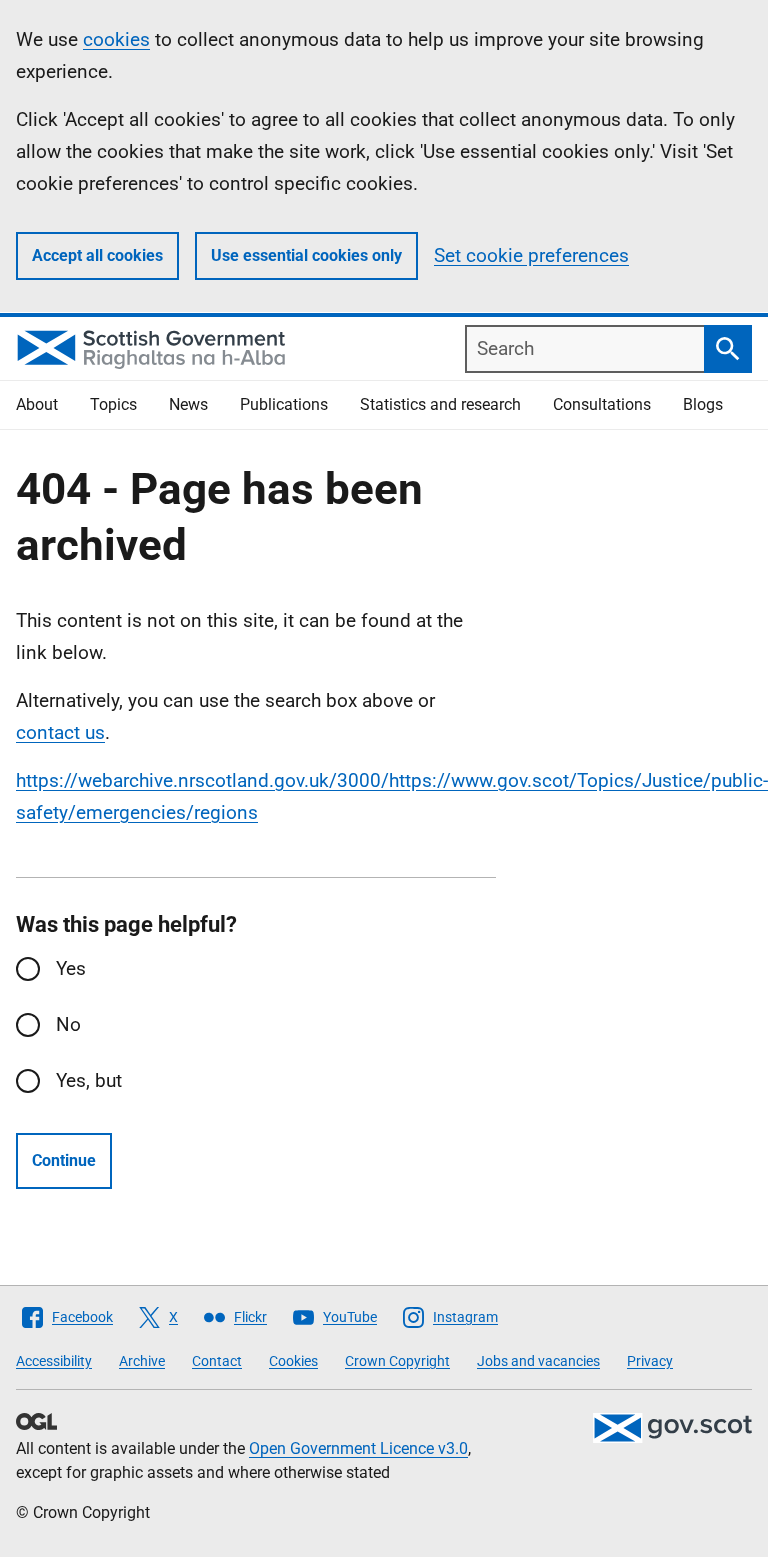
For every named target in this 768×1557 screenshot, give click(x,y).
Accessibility (54, 1361)
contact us (60, 732)
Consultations (602, 404)
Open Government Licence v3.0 (358, 1448)
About (37, 404)
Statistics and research (440, 404)
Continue (64, 1160)
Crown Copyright (397, 1361)
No (68, 1024)
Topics (113, 404)
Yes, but (89, 1080)
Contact (217, 1361)
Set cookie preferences (531, 255)
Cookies (293, 1361)
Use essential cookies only (306, 255)
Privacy (650, 1361)
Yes (71, 968)
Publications (284, 404)
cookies (116, 39)
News (188, 404)
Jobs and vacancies (538, 1361)
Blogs (703, 404)
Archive (142, 1361)
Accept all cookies (97, 255)
